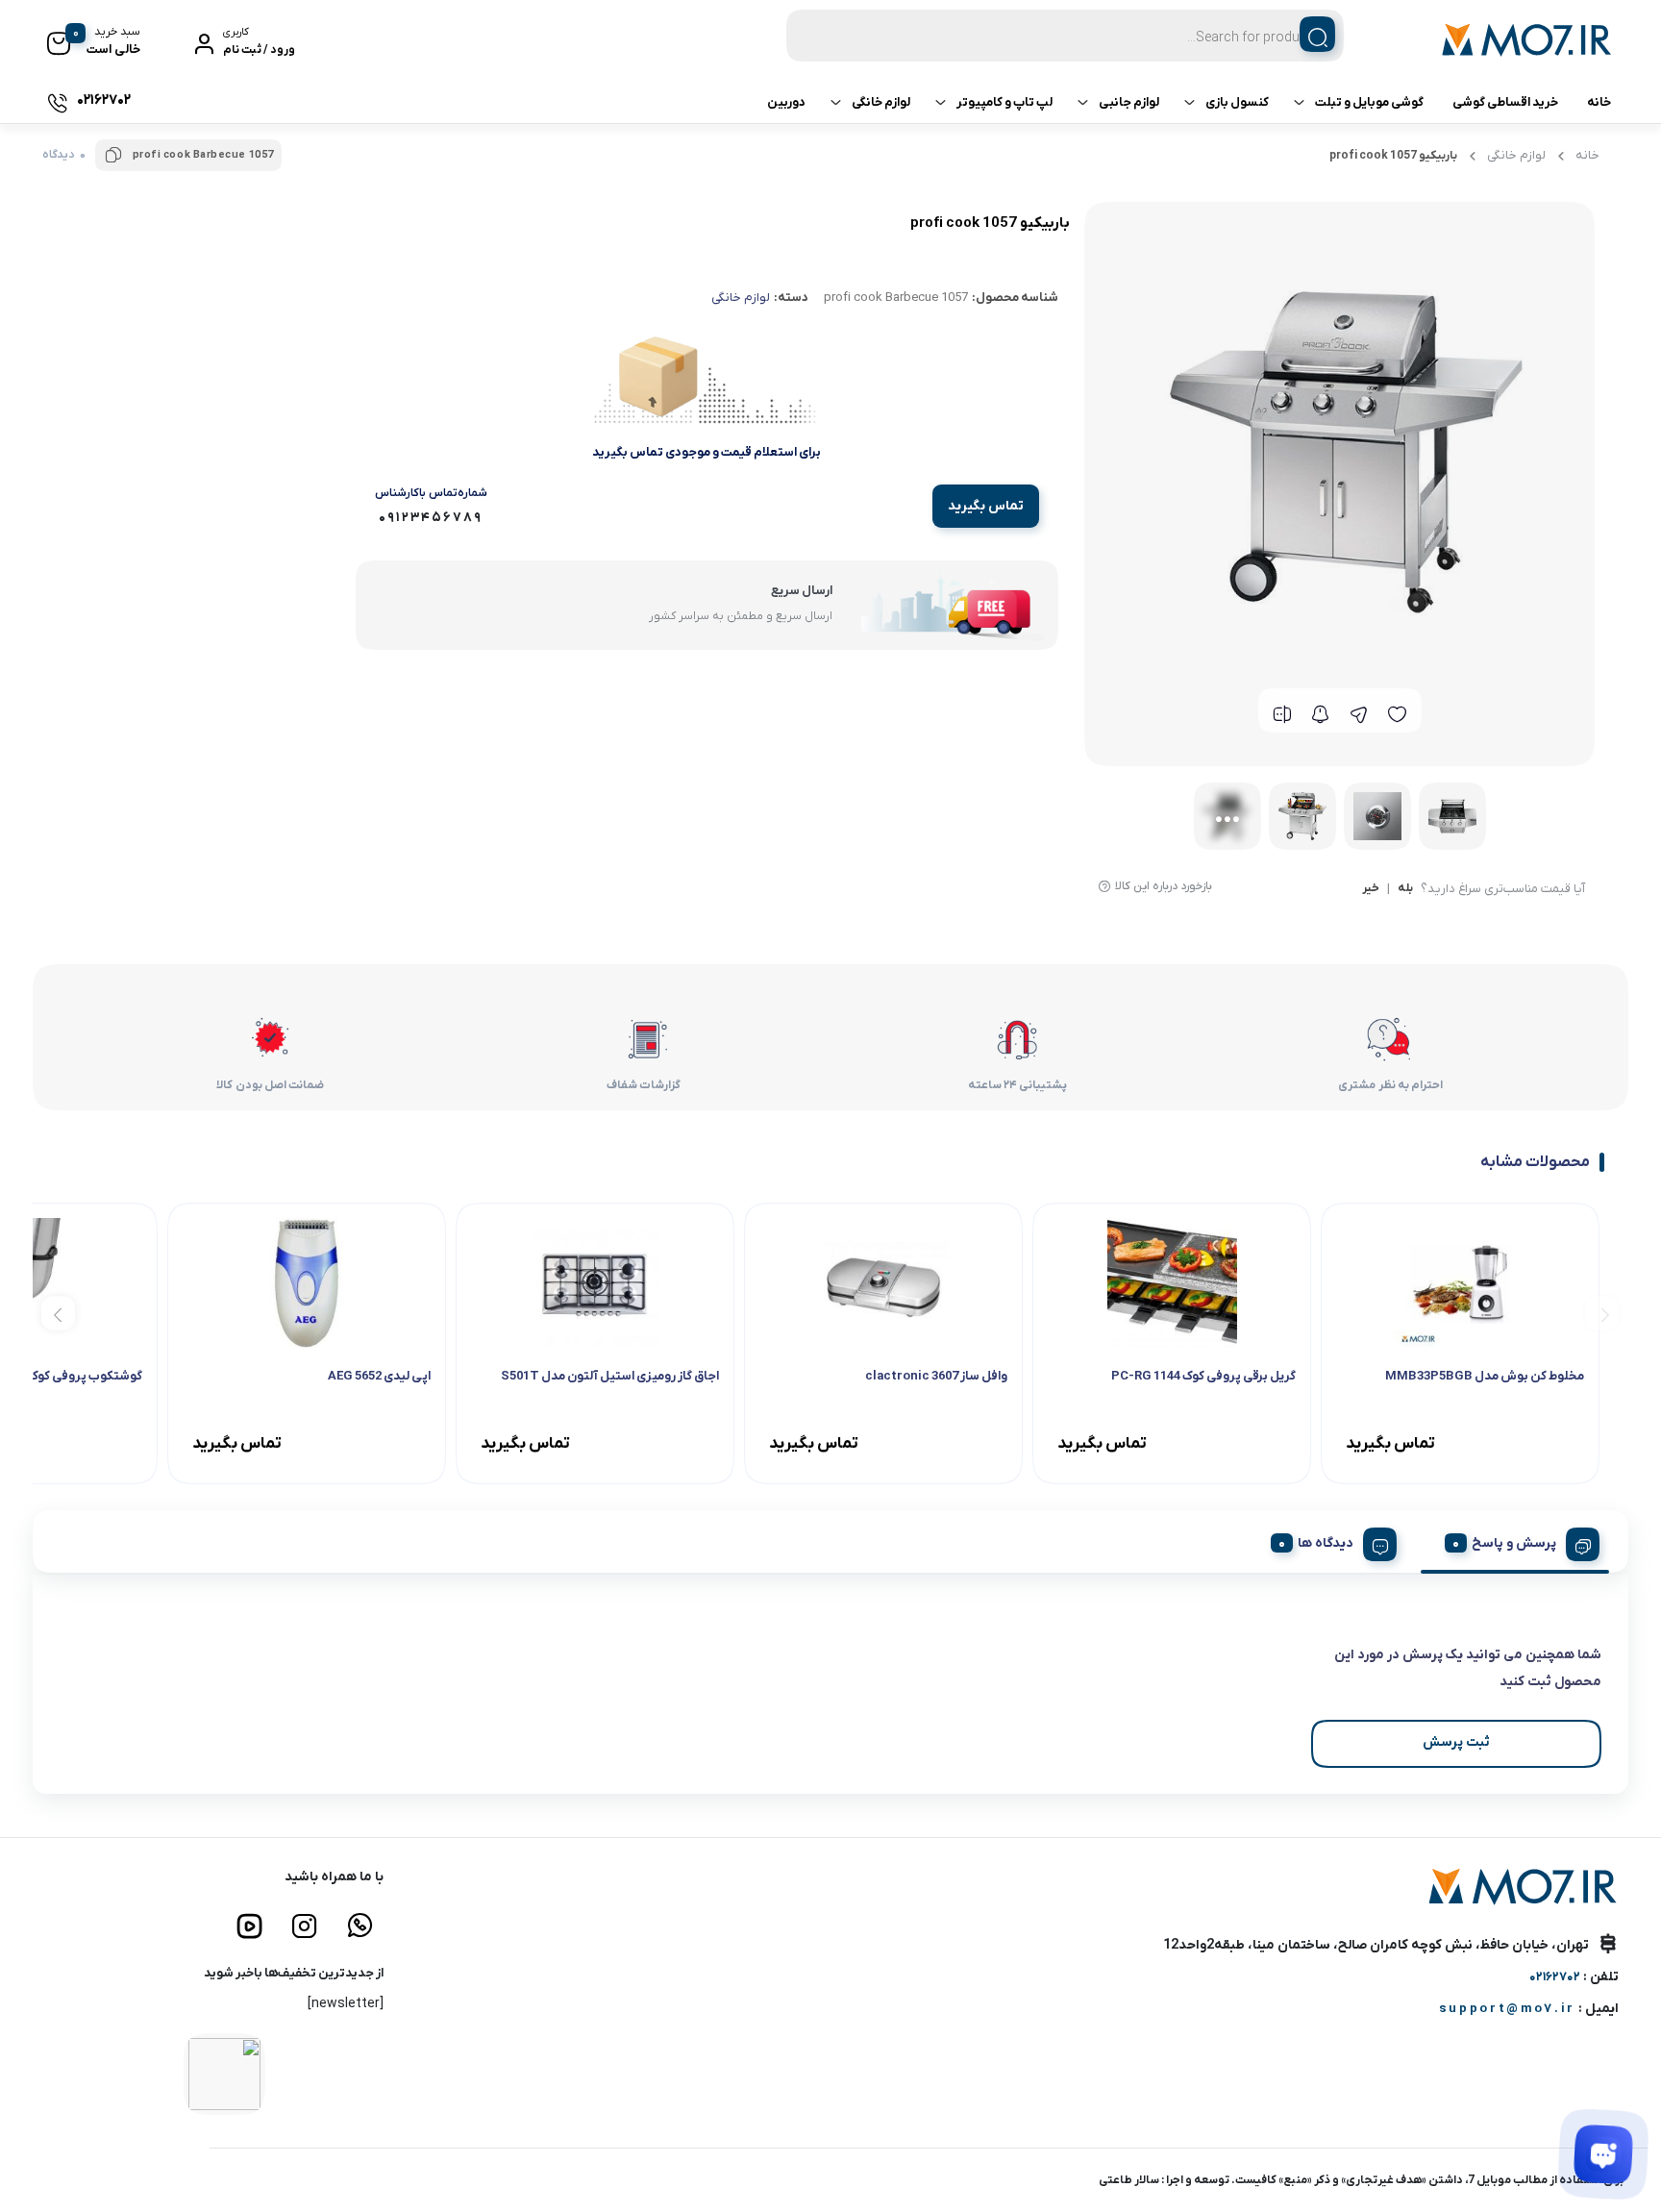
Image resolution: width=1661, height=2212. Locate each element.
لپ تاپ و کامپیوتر (1004, 102)
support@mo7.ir (1507, 2009)
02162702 (1555, 1977)
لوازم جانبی (1129, 102)
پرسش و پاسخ (1514, 1543)
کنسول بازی (1237, 102)
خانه (1599, 102)
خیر (1371, 889)
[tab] (1515, 1541)
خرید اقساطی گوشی (1505, 102)
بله (1405, 889)
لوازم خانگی (881, 102)
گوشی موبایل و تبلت (1369, 102)
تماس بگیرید (986, 506)
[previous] (1602, 1313)
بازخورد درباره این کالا (1164, 886)
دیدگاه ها (1326, 1543)
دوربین (786, 102)
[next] (58, 1313)
